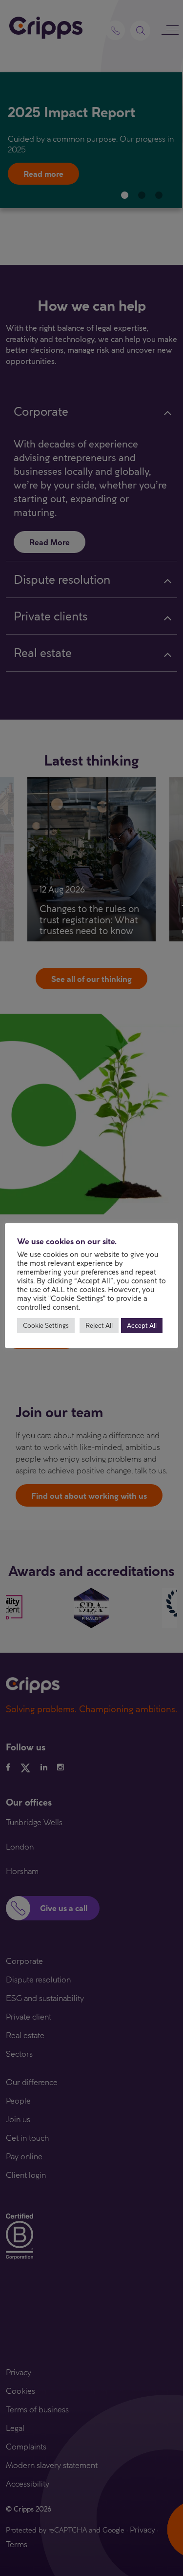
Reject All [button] (99, 1325)
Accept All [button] (142, 1325)
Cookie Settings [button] (46, 1325)
